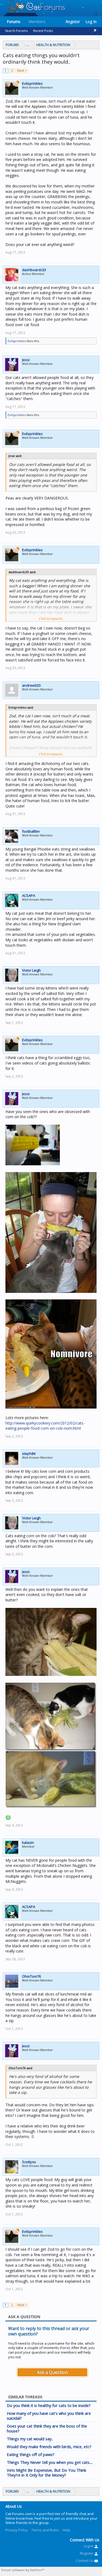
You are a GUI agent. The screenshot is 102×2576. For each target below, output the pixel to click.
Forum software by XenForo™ (23, 2570)
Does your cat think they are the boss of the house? (47, 2428)
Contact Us (85, 2561)
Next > (22, 71)
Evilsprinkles (32, 83)
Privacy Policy (17, 2530)
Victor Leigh (31, 970)
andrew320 (31, 685)
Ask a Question (52, 2372)
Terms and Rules (45, 2530)
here (65, 2348)
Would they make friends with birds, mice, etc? (49, 2447)
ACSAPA (29, 896)
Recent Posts (43, 31)
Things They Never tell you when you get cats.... (50, 2462)
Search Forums (16, 31)
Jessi (26, 360)
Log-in (89, 2546)
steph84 (29, 1454)
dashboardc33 (34, 270)
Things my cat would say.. (30, 2439)
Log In (91, 22)
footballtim (31, 831)
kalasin (28, 1842)
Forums (14, 22)
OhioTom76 (31, 1976)
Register (73, 22)
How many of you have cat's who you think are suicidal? (49, 2416)
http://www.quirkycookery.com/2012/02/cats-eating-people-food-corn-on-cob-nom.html (45, 1426)
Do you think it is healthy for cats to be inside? (49, 2405)
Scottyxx (29, 2162)
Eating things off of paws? (31, 2454)
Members (37, 22)
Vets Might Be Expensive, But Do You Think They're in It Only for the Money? (47, 2473)
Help (66, 2530)
